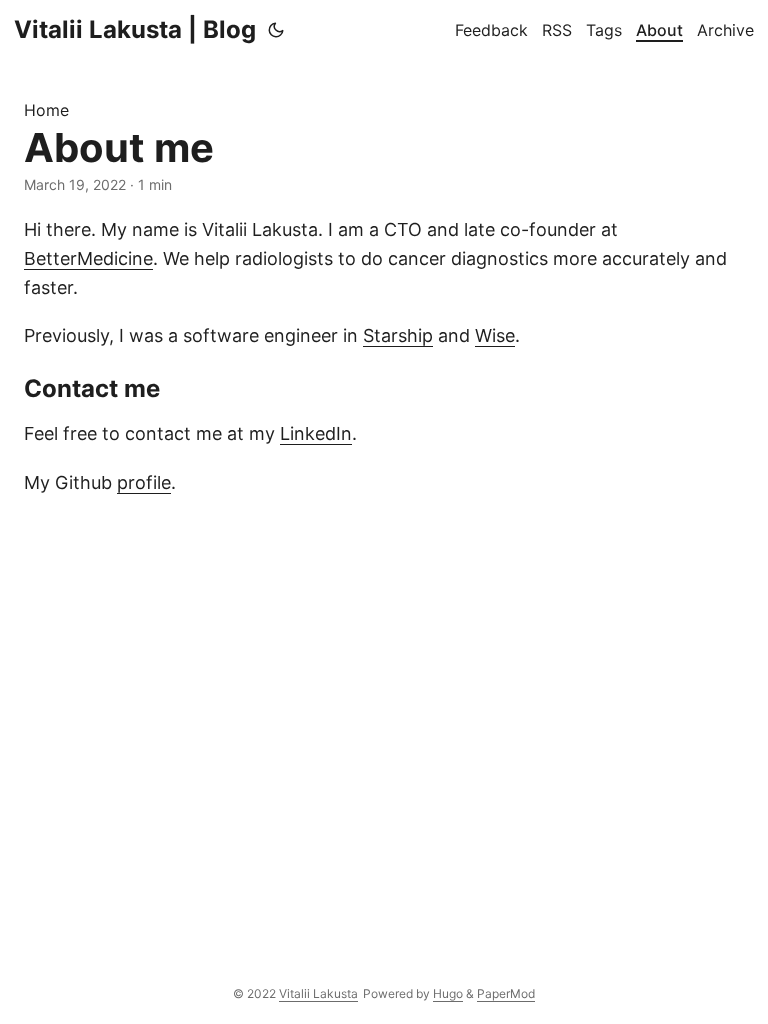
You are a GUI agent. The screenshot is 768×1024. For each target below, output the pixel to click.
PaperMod (506, 993)
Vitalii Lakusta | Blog (135, 29)
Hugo (448, 993)
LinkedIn (316, 433)
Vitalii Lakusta (318, 993)
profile (144, 482)
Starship (398, 335)
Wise (495, 335)
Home (46, 110)
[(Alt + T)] (276, 30)
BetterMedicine (88, 258)
